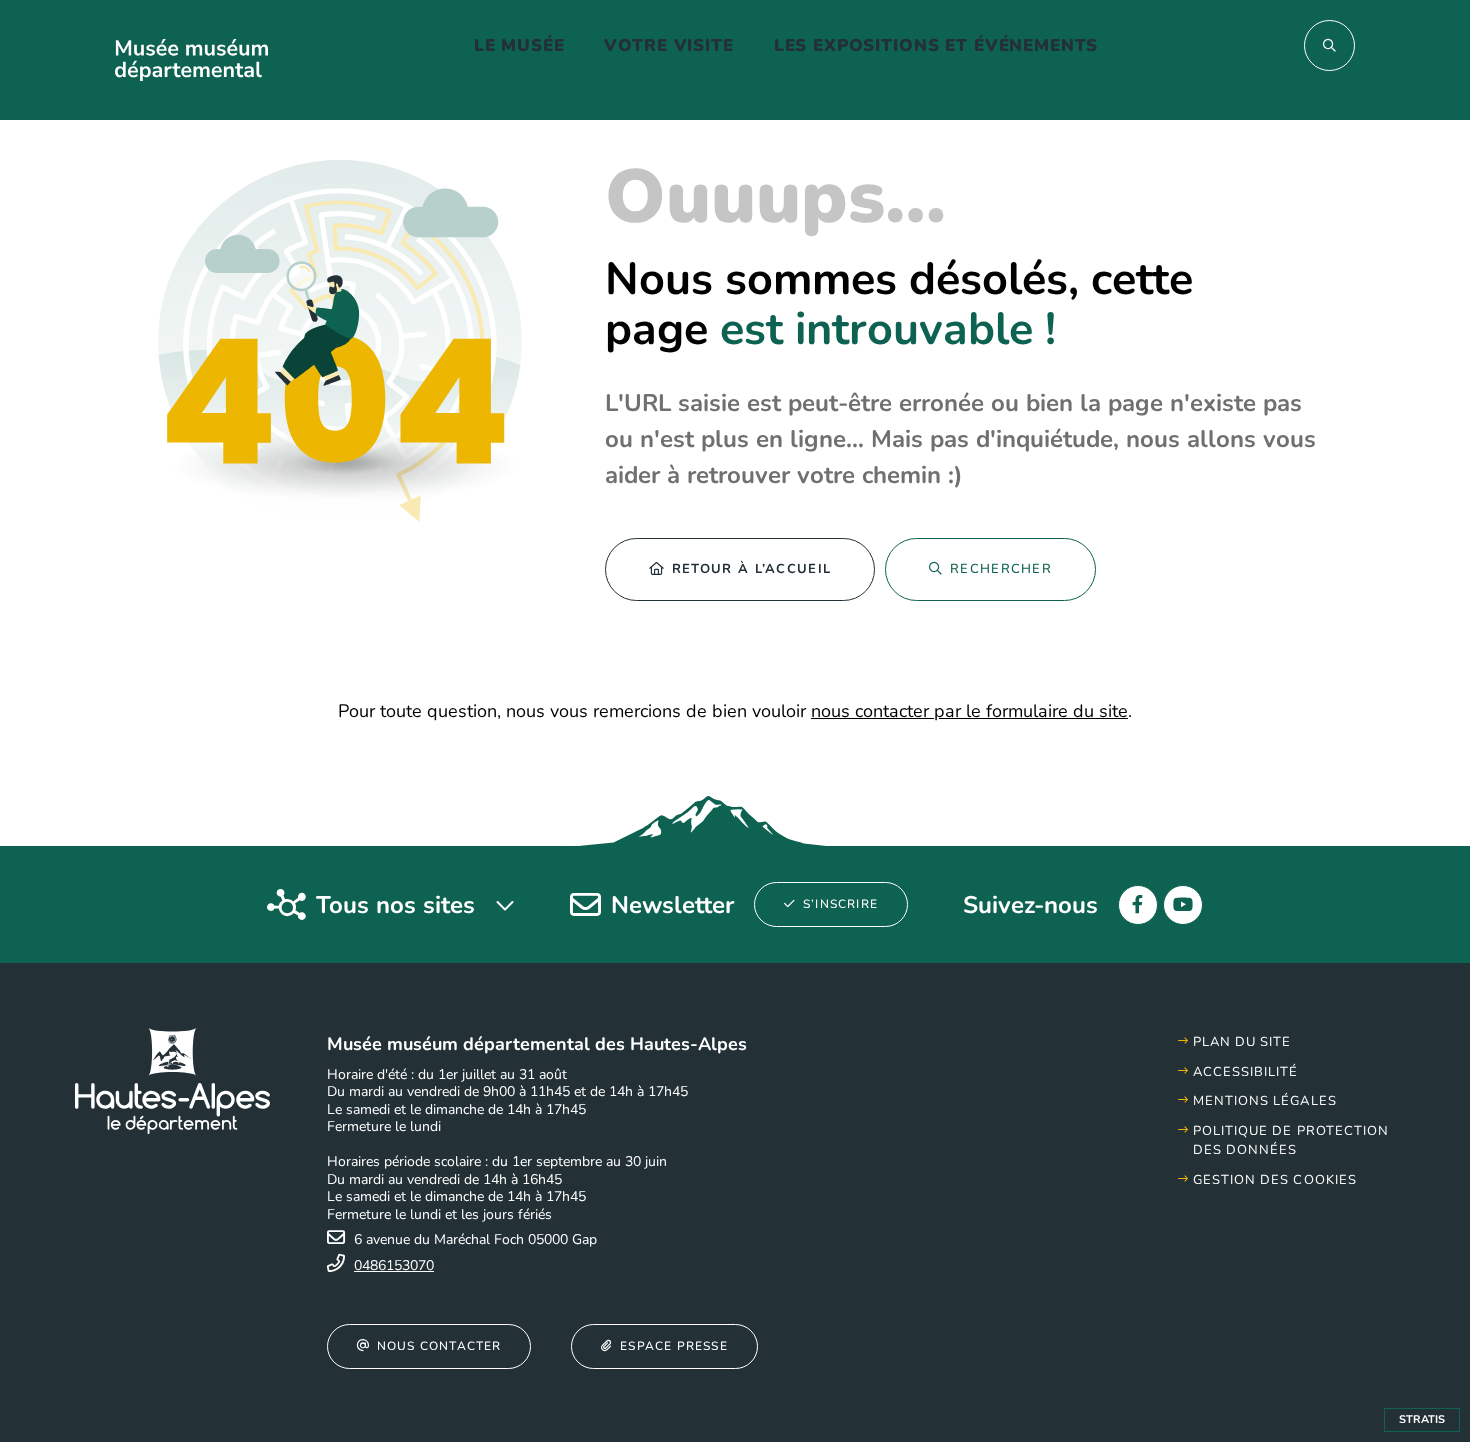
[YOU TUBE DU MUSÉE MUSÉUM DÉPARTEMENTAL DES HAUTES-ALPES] (1183, 905)
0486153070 (394, 1265)
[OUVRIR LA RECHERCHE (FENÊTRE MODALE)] (1329, 45)
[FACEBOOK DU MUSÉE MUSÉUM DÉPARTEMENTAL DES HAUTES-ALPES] (1138, 905)
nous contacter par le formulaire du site (969, 711)
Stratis (1422, 1419)
